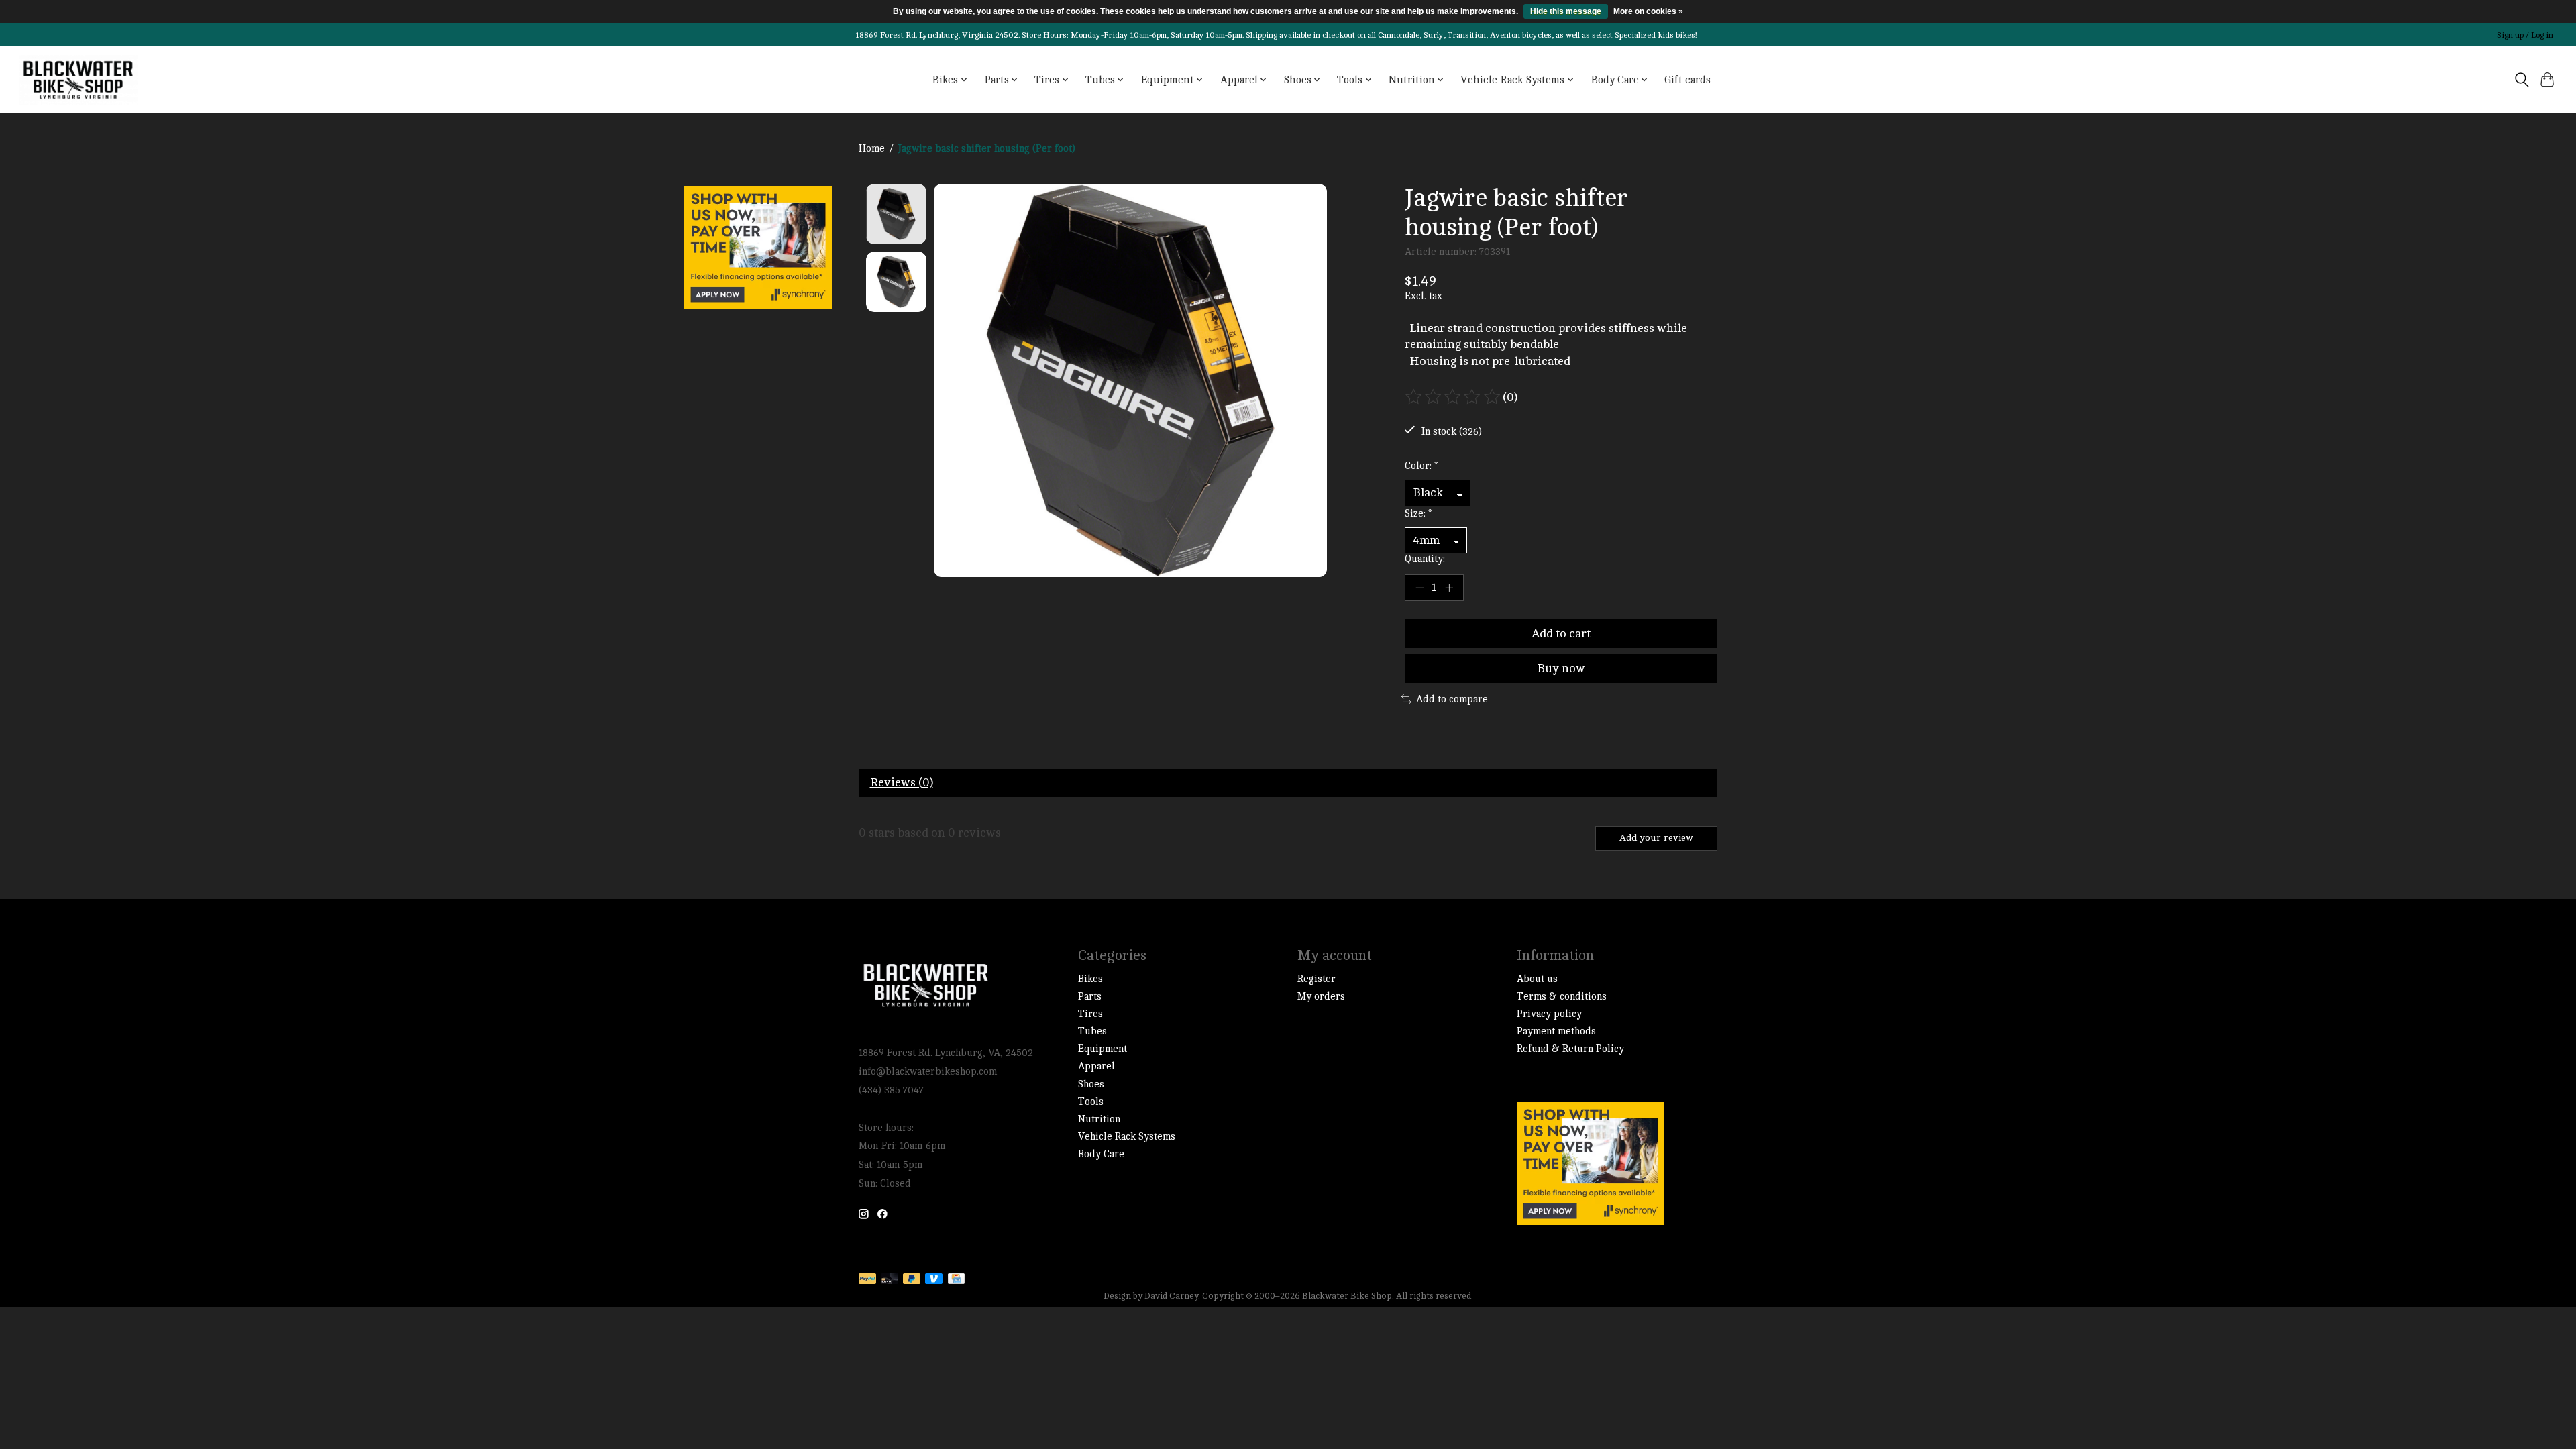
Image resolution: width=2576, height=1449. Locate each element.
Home (872, 149)
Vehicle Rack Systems (1127, 1137)
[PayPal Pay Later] (912, 1280)
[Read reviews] (1454, 397)
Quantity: (1425, 559)
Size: (1418, 514)
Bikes (1090, 979)
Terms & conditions (1562, 997)
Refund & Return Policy (1570, 1049)
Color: (1421, 466)
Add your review (1656, 838)
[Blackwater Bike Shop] (78, 80)
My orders (1321, 997)
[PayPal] (867, 1280)
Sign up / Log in (2525, 35)
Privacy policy (1549, 1014)
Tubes (1092, 1031)
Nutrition (1099, 1119)
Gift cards (1687, 80)
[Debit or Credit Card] (890, 1280)
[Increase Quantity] (1449, 588)
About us (1537, 979)
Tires (1090, 1014)
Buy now (1561, 668)
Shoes (1091, 1084)
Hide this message (1566, 11)
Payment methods (1556, 1031)
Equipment (1103, 1049)
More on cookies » (1648, 11)
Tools (1091, 1102)
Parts (1090, 997)
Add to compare (1452, 699)
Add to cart (1561, 634)
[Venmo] (934, 1280)
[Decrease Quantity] (1419, 588)
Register (1317, 979)
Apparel (1096, 1066)
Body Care (1101, 1154)
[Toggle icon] (2521, 80)
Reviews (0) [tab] (902, 783)
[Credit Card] (956, 1280)
